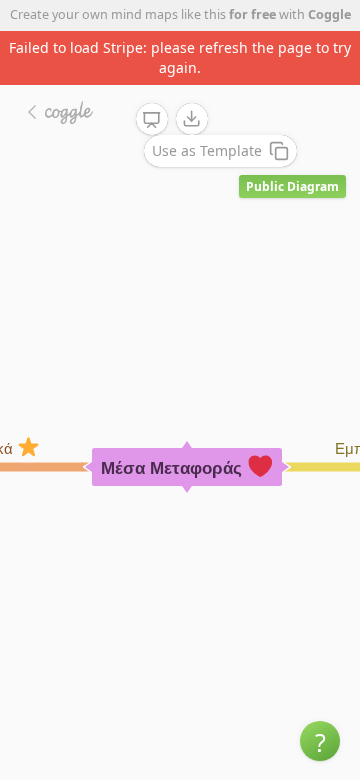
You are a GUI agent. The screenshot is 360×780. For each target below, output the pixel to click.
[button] (320, 741)
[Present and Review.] (152, 120)
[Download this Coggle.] (192, 119)
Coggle (329, 14)
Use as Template (207, 150)
